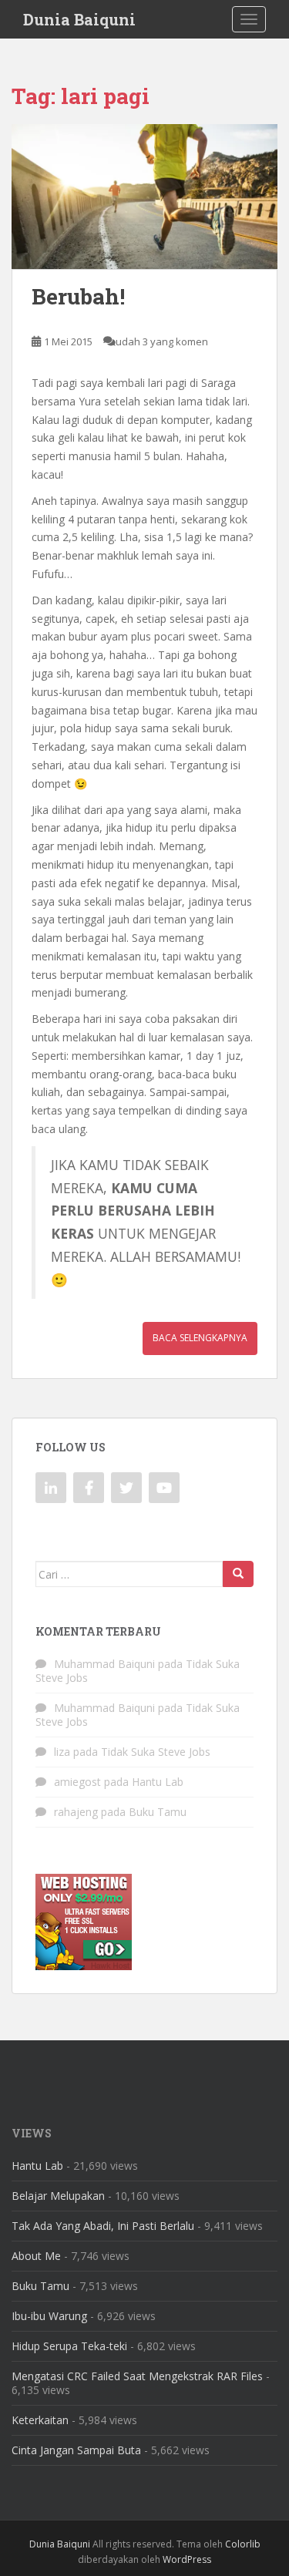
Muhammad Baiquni (104, 1664)
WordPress (187, 2559)
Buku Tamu (158, 1812)
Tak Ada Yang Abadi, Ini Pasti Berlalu (103, 2226)
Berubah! (78, 296)
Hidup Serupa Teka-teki (69, 2346)
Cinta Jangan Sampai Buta (76, 2450)
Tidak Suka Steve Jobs (156, 1752)
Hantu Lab (158, 1782)
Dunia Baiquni (79, 19)
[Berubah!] (144, 197)
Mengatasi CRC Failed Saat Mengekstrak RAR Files (137, 2376)
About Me (36, 2256)
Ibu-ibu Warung (49, 2316)
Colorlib (243, 2544)
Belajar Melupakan (58, 2196)
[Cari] (238, 1574)
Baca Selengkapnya (200, 1338)
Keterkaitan (40, 2420)
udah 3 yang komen (162, 341)
